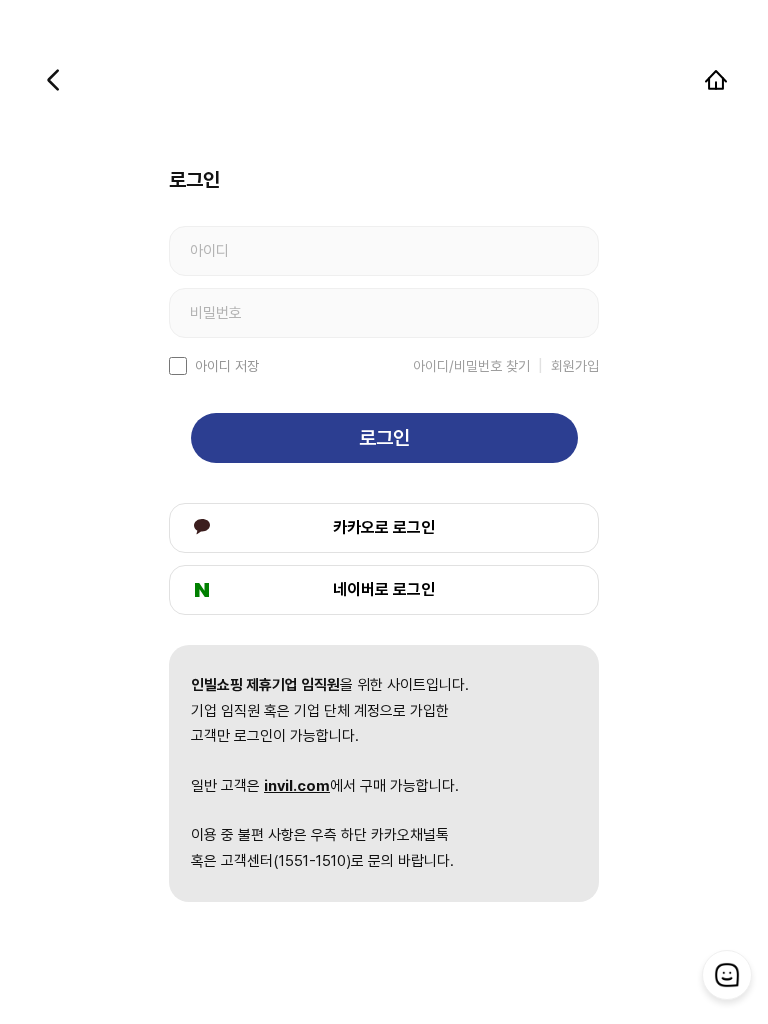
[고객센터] (727, 975)
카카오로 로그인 (384, 527)
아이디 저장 (227, 366)
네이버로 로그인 (384, 589)
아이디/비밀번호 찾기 (471, 366)
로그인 (384, 438)
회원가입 (575, 366)
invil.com (297, 786)
